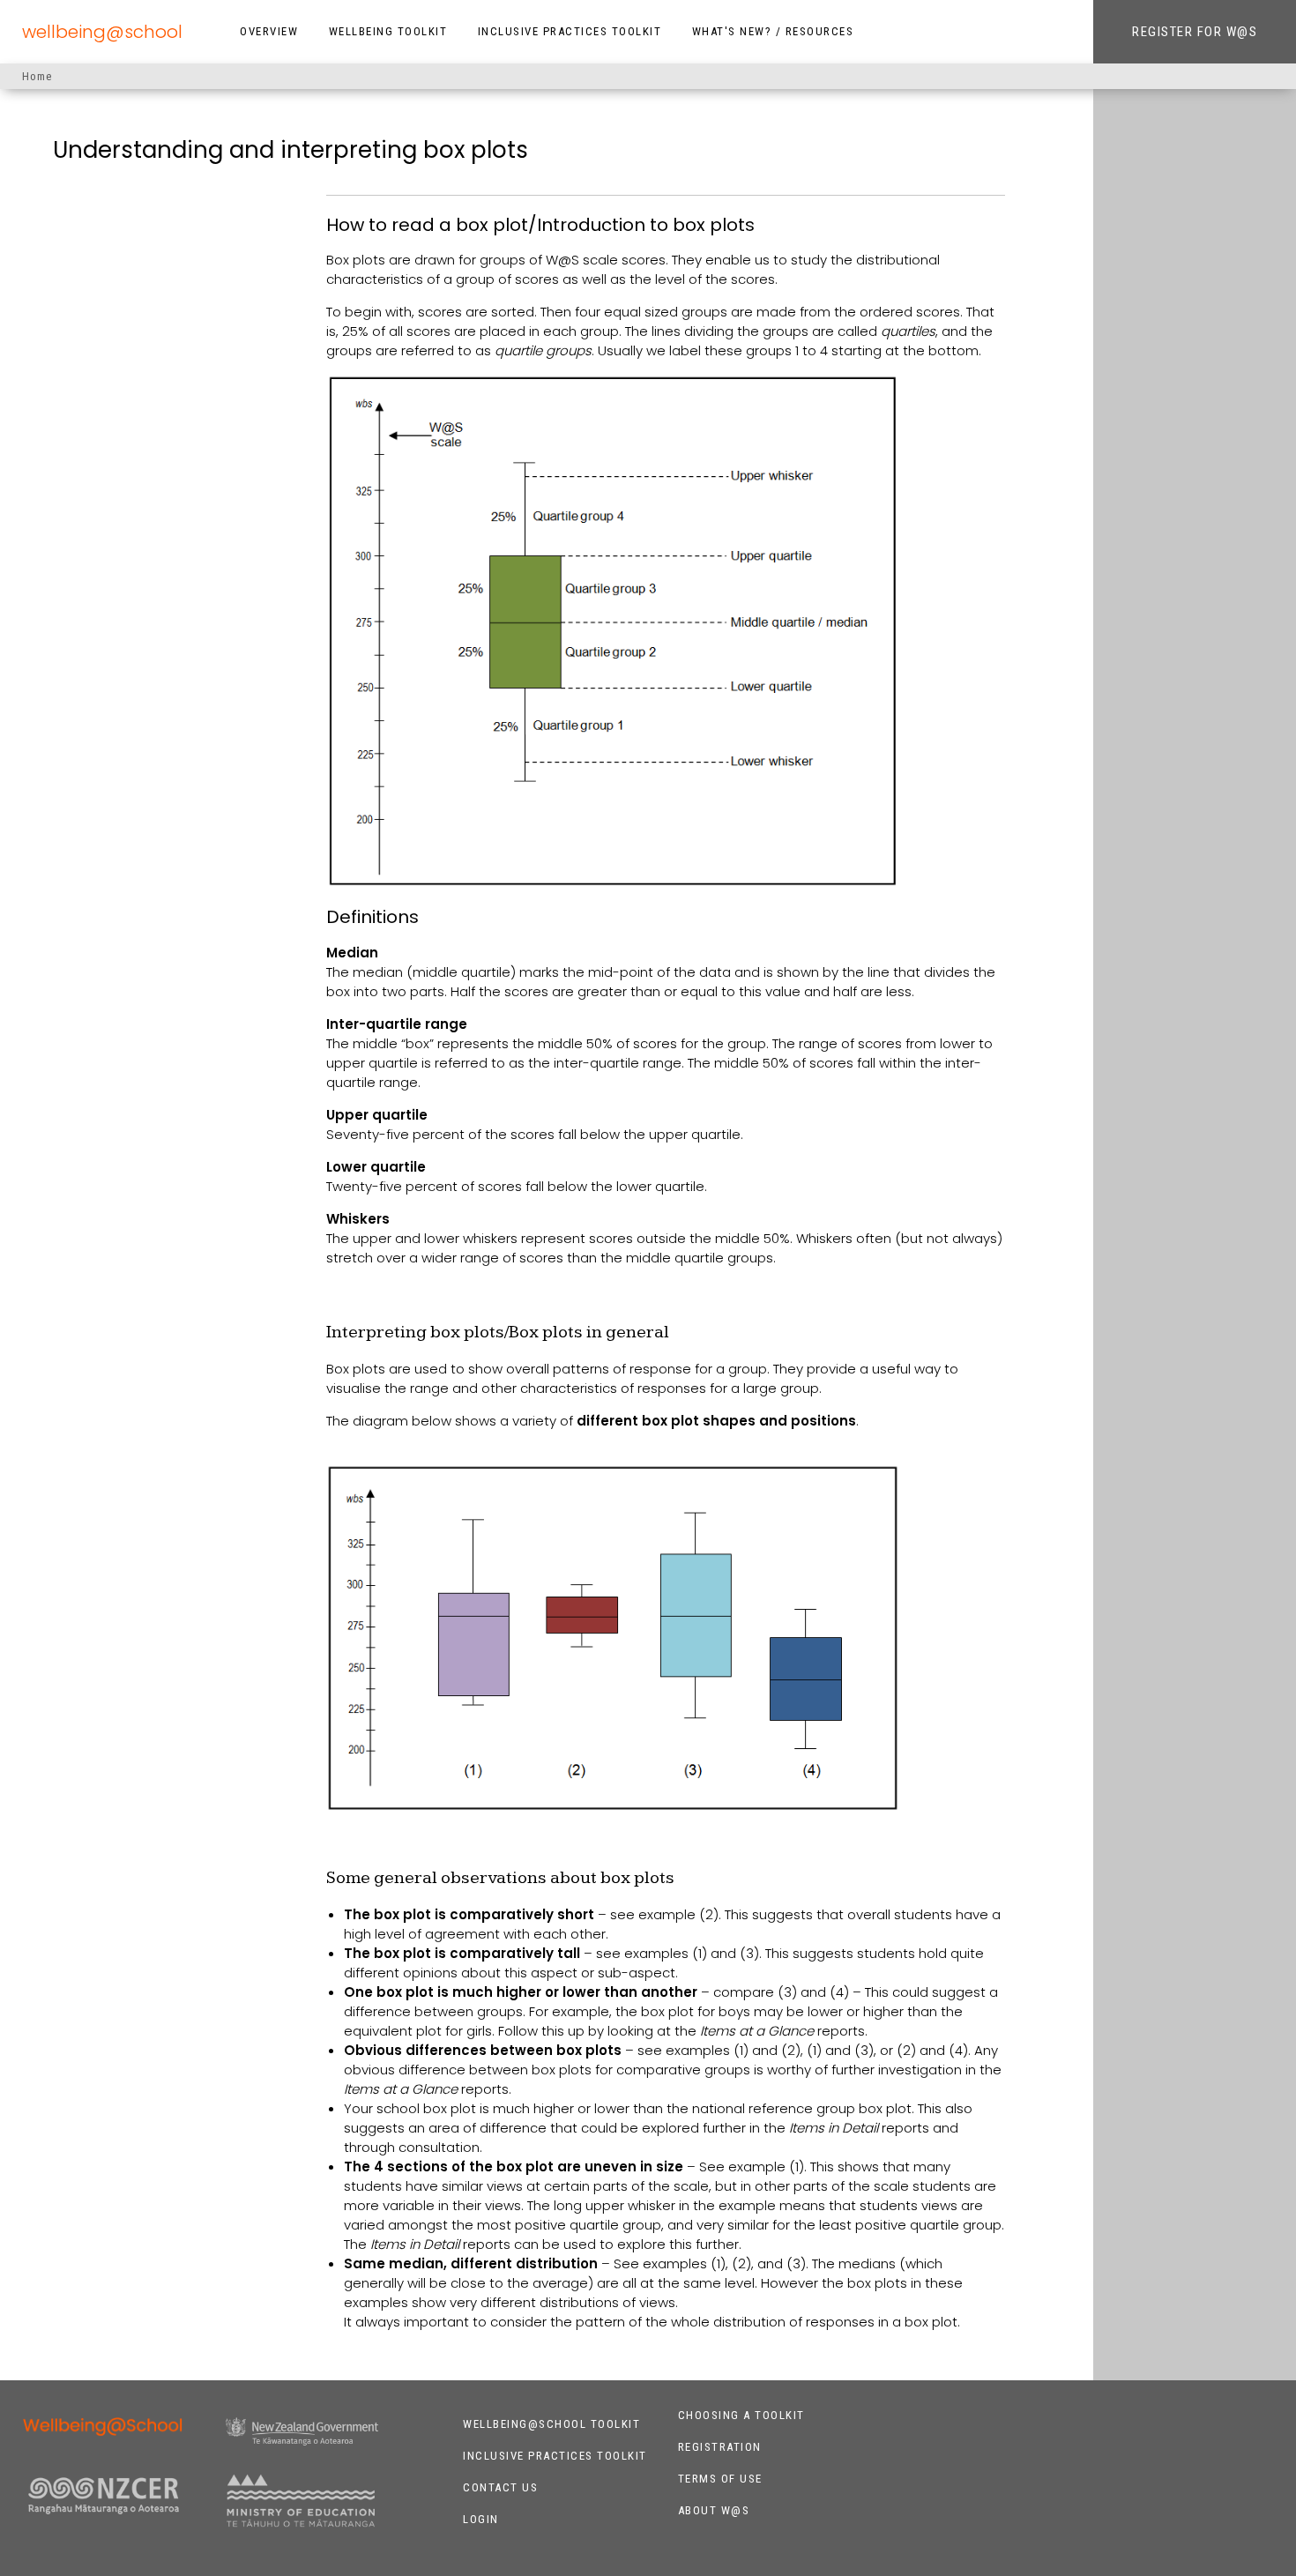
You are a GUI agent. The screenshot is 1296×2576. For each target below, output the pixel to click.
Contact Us (500, 2487)
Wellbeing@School (102, 32)
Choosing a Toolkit (741, 2415)
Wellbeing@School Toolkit (551, 2424)
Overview (269, 31)
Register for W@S (1195, 32)
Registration (720, 2447)
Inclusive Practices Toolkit (570, 31)
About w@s (714, 2510)
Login (481, 2519)
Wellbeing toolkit (388, 31)
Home (37, 76)
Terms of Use (720, 2479)
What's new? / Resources (773, 31)
